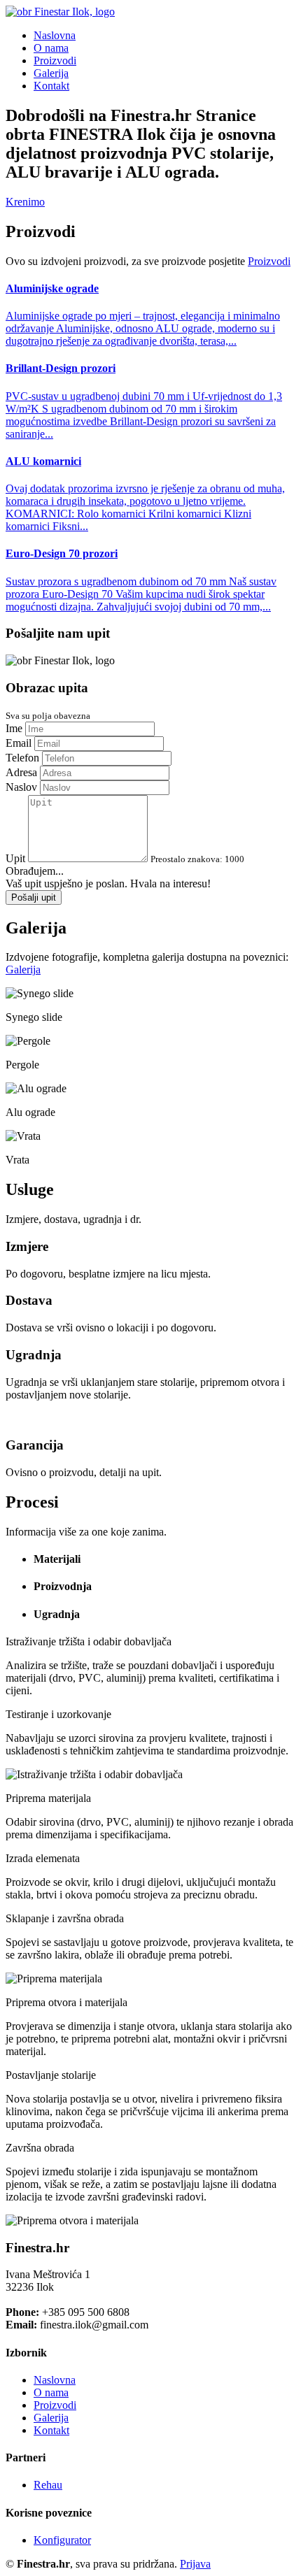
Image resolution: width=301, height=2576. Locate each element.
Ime (14, 728)
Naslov (21, 787)
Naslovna (55, 35)
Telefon (22, 758)
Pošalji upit (34, 897)
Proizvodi (55, 60)
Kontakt (51, 86)
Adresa (21, 772)
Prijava (195, 2564)
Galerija (51, 73)
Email (19, 743)
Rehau (48, 2485)
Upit (15, 858)
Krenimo (25, 202)
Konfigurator (62, 2540)
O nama (51, 48)
